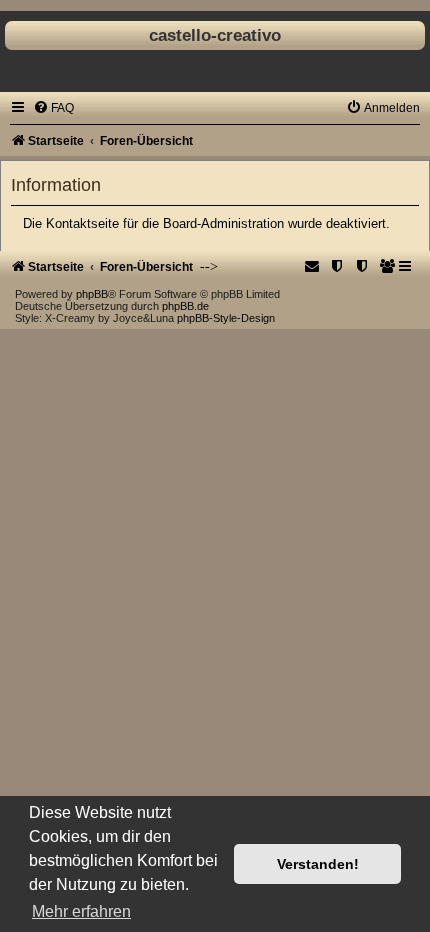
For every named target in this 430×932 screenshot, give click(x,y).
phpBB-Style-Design (226, 318)
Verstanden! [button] (318, 864)
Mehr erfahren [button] (81, 911)
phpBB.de (185, 306)
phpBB (92, 294)
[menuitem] (53, 108)
